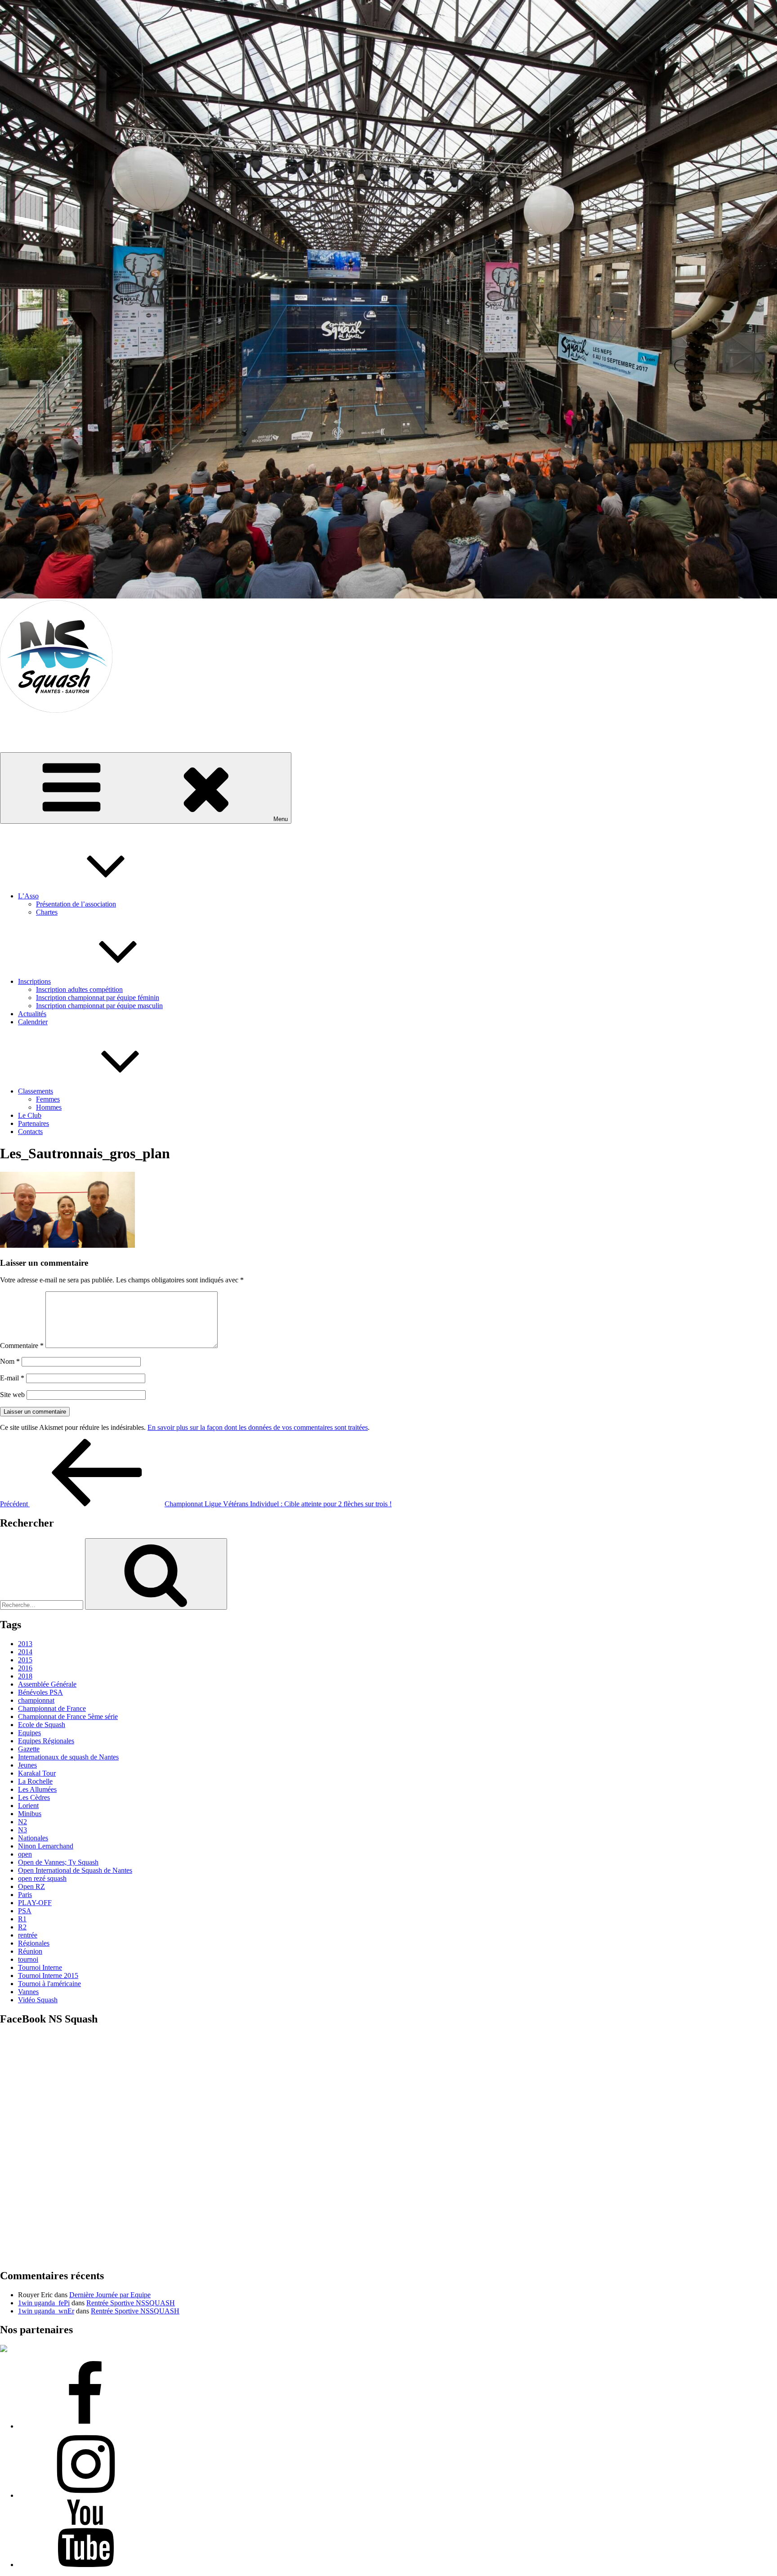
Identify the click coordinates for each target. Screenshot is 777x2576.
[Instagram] (85, 2495)
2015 (25, 1660)
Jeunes (27, 1765)
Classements (36, 1091)
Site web (12, 1395)
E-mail (12, 1378)
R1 (22, 1919)
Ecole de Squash (42, 1725)
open (25, 1854)
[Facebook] (85, 2426)
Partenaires (33, 1123)
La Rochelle (35, 1781)
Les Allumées (37, 1789)
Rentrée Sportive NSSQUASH (131, 2303)
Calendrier (33, 1022)
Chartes (47, 912)
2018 (25, 1676)
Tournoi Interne (40, 1967)
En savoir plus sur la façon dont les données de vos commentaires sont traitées (258, 1427)
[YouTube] (85, 2565)
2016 (25, 1668)
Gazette (29, 1749)
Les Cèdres (34, 1797)
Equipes (29, 1733)
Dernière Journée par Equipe (110, 2295)
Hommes (49, 1107)
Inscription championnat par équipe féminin (98, 998)
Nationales (33, 1838)
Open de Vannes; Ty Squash (58, 1862)
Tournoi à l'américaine (49, 1984)
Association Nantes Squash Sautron (51, 725)
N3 (22, 1830)
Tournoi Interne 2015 (48, 1976)
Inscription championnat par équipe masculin (99, 1006)
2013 (25, 1644)
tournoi (28, 1959)
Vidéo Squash (38, 2000)
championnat (36, 1700)
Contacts (30, 1132)
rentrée (28, 1935)
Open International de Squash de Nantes (75, 1870)
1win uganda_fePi (44, 2303)
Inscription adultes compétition (79, 989)
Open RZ (31, 1886)
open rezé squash (42, 1878)
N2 (22, 1822)
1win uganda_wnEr (46, 2311)
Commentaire (22, 1346)
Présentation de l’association (76, 904)
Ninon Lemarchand (46, 1846)
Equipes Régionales (46, 1741)
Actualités (32, 1014)
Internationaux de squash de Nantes (68, 1757)
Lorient (28, 1806)
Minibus (30, 1814)
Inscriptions (34, 981)
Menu (281, 819)
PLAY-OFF (35, 1903)
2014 (25, 1652)
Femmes (48, 1099)
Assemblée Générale (47, 1684)
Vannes (28, 1992)
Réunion (30, 1951)
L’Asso (28, 896)
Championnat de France (52, 1708)
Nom (10, 1361)
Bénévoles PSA (40, 1692)
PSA (25, 1911)
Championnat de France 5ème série (68, 1717)
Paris (25, 1895)
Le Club (30, 1115)
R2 (22, 1927)
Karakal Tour (37, 1773)
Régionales (34, 1943)
